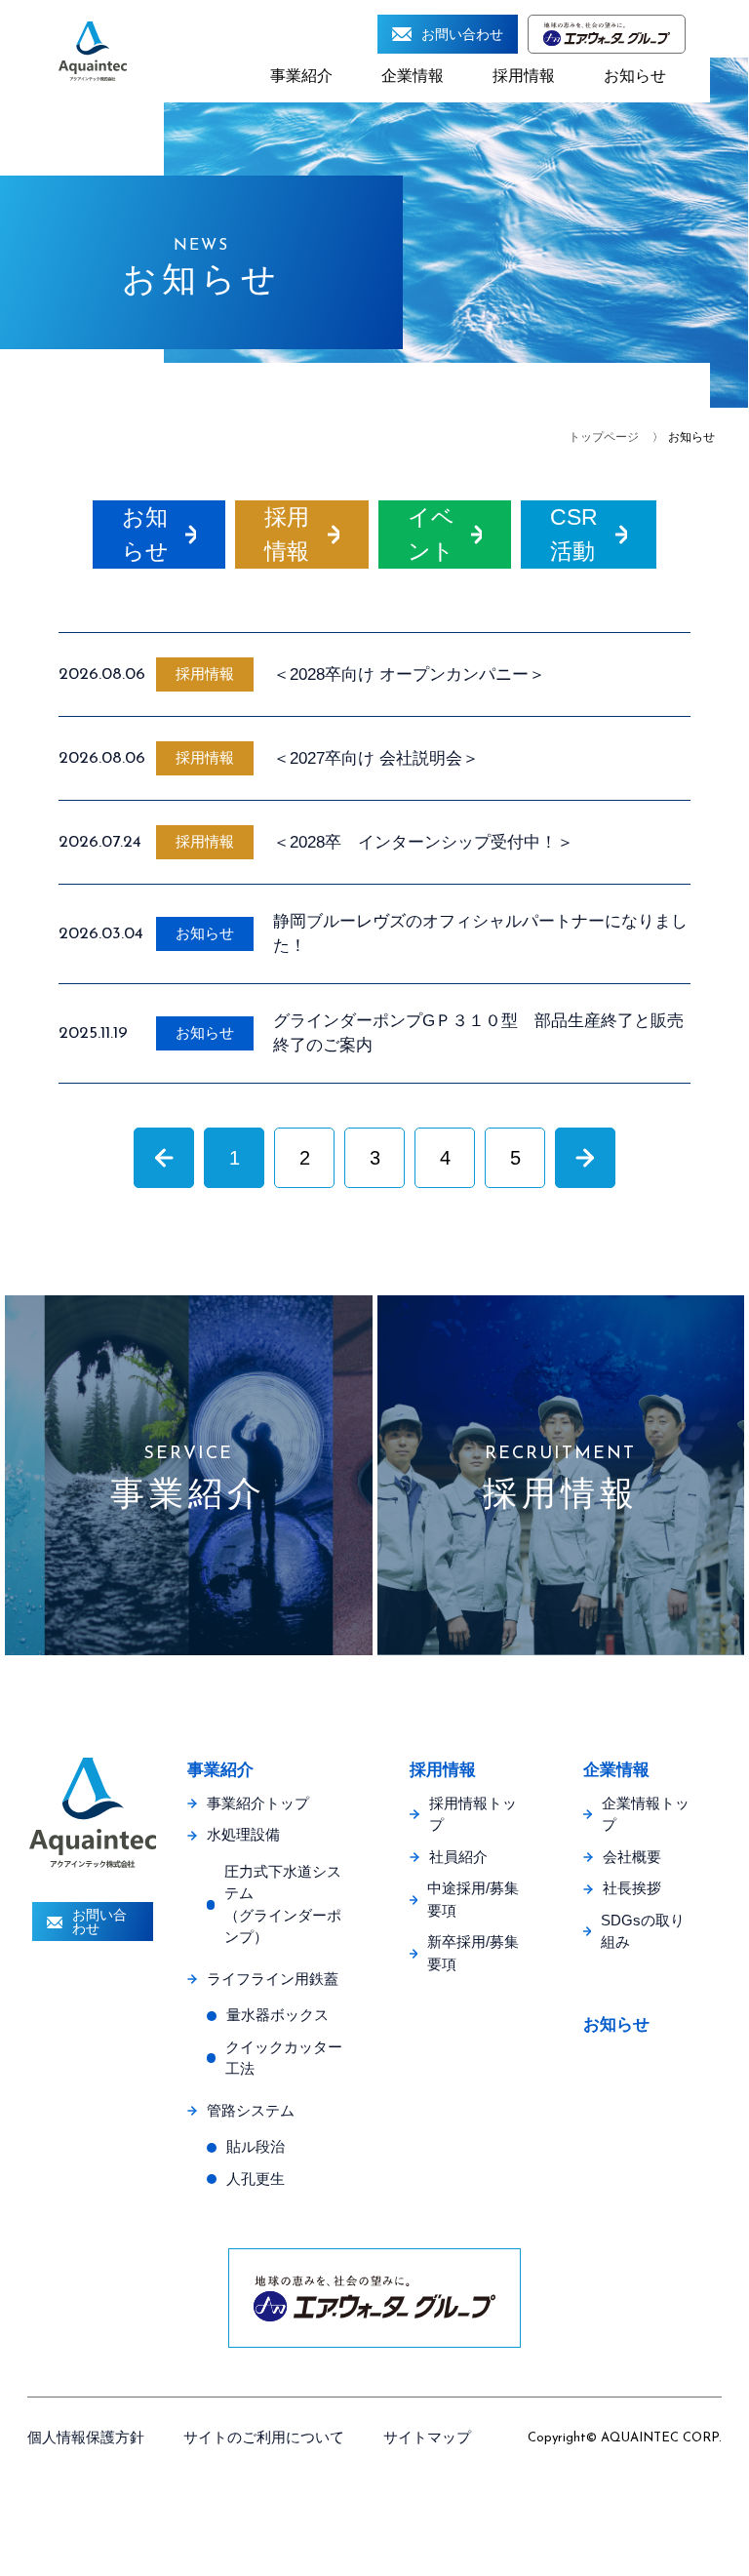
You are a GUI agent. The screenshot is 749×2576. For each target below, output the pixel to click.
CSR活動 (574, 534)
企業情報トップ (646, 1814)
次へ (585, 1157)
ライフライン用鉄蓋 (273, 1979)
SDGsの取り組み (643, 1931)
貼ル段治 (256, 2146)
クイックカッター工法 (284, 2058)
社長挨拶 (632, 1888)
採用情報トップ (473, 1814)
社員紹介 (458, 1857)
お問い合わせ (462, 34)
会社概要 (632, 1857)
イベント (431, 534)
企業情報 (413, 76)
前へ (164, 1157)
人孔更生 (256, 2179)
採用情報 (524, 76)
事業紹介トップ (258, 1803)
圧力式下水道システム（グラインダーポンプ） (283, 1904)
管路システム (251, 2110)
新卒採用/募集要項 (473, 1953)
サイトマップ (427, 2437)
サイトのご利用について (264, 2437)
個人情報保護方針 (86, 2437)
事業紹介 (301, 76)
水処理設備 (243, 1834)
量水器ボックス (277, 2015)
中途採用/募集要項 (473, 1899)
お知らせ (635, 76)
